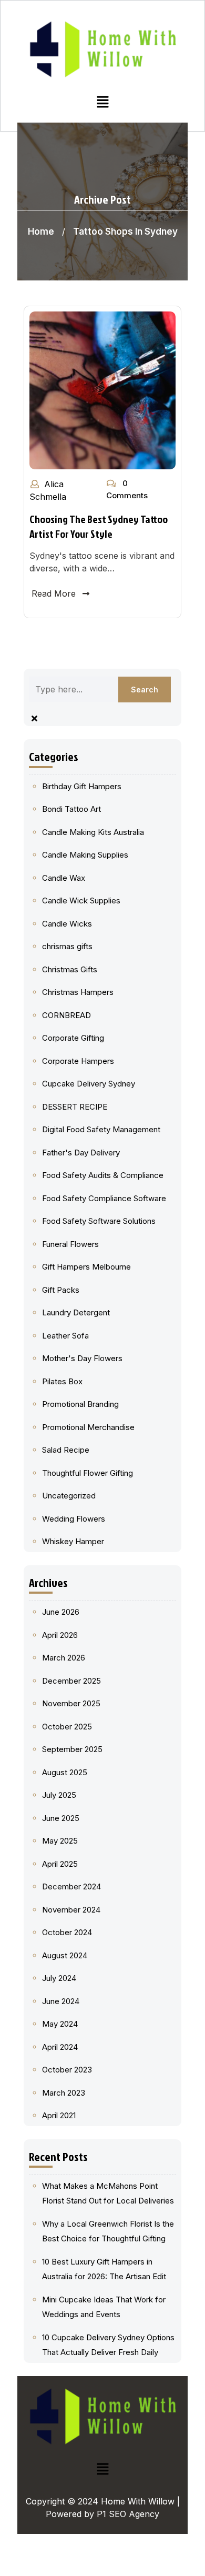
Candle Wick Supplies (81, 900)
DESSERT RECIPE (75, 1107)
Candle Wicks (67, 924)
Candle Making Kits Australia (93, 832)
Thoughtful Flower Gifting (88, 1473)
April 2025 (60, 1864)
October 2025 (67, 1727)
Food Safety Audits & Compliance (103, 1175)
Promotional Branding (80, 1404)
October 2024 (67, 1932)
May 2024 (60, 2024)
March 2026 (64, 1658)
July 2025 (59, 1795)
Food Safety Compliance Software (104, 1198)
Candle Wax (64, 878)
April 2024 (60, 2047)
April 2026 (60, 1635)
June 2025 (61, 1818)
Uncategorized (69, 1496)
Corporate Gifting (73, 1038)
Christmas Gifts (70, 969)
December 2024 (71, 1886)
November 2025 (71, 1703)
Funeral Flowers (70, 1244)
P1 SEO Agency (128, 2514)
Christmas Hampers (78, 992)
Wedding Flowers (74, 1519)
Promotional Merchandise (88, 1427)
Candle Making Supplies (85, 855)
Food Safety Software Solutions (99, 1221)
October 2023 (67, 2070)
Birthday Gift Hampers (82, 786)
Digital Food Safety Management (101, 1129)
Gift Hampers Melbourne (86, 1267)
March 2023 (64, 2093)
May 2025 (60, 1841)
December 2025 (71, 1681)
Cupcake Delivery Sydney (89, 1084)
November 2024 (71, 1910)
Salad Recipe (66, 1450)
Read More (54, 593)
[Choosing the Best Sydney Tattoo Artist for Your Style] (102, 390)
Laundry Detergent (76, 1312)
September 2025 (72, 1749)
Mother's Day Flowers (82, 1358)
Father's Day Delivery (81, 1153)
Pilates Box (62, 1381)
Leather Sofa (65, 1336)
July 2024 (59, 1978)
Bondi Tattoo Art (71, 809)
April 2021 (59, 2115)
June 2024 (61, 2001)
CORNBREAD (66, 1015)
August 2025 (65, 1772)
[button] (102, 101)
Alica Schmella (48, 490)
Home (41, 232)
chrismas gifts (67, 946)
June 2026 (61, 1612)
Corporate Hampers (78, 1061)
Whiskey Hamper (73, 1541)
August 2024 (65, 1955)
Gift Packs (61, 1290)
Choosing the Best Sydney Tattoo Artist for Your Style (99, 526)
